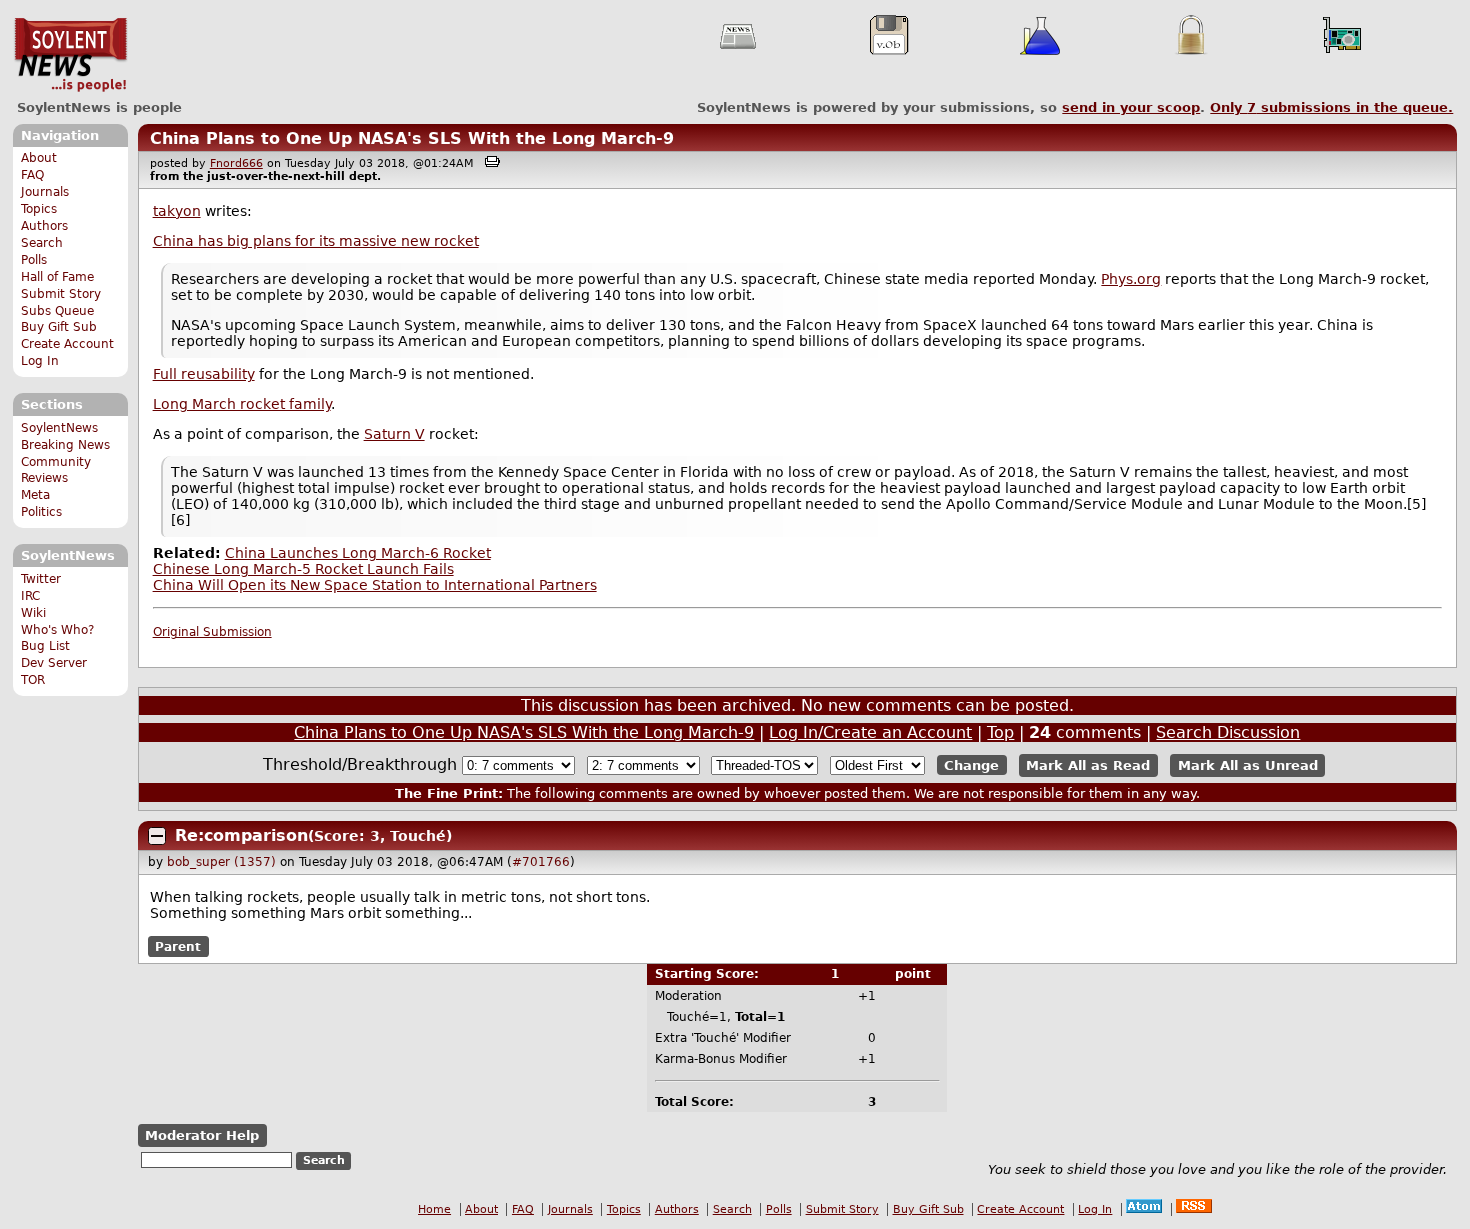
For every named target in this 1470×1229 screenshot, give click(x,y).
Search (42, 243)
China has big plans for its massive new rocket (316, 241)
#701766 (541, 862)
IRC (30, 596)
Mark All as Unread (1248, 765)
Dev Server (54, 663)
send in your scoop (1131, 107)
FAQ (32, 175)
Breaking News (65, 445)
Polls (34, 260)
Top (1000, 732)
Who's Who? (57, 630)
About (39, 158)
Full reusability (204, 374)
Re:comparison (241, 835)
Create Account (67, 344)
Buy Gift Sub (59, 327)
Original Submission (212, 632)
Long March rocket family (242, 404)
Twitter (41, 579)
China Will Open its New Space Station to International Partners (375, 585)
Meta (35, 495)
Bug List (45, 646)
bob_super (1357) (221, 862)
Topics (39, 209)
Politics (41, 512)
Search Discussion (1228, 732)
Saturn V (394, 434)
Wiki (33, 613)
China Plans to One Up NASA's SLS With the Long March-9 (412, 138)
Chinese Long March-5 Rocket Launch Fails (303, 569)
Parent (178, 946)
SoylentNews (70, 55)
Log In (40, 361)
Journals (45, 192)
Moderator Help (202, 1135)
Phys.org (1131, 279)
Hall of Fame (57, 277)
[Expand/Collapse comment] (157, 836)
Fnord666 (236, 163)
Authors (44, 226)
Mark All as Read (1088, 765)
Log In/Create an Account (870, 732)
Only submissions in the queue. (1331, 107)
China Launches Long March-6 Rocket (358, 553)
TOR (33, 680)
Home (434, 1209)
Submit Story (61, 294)
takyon (177, 211)
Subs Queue (57, 311)
